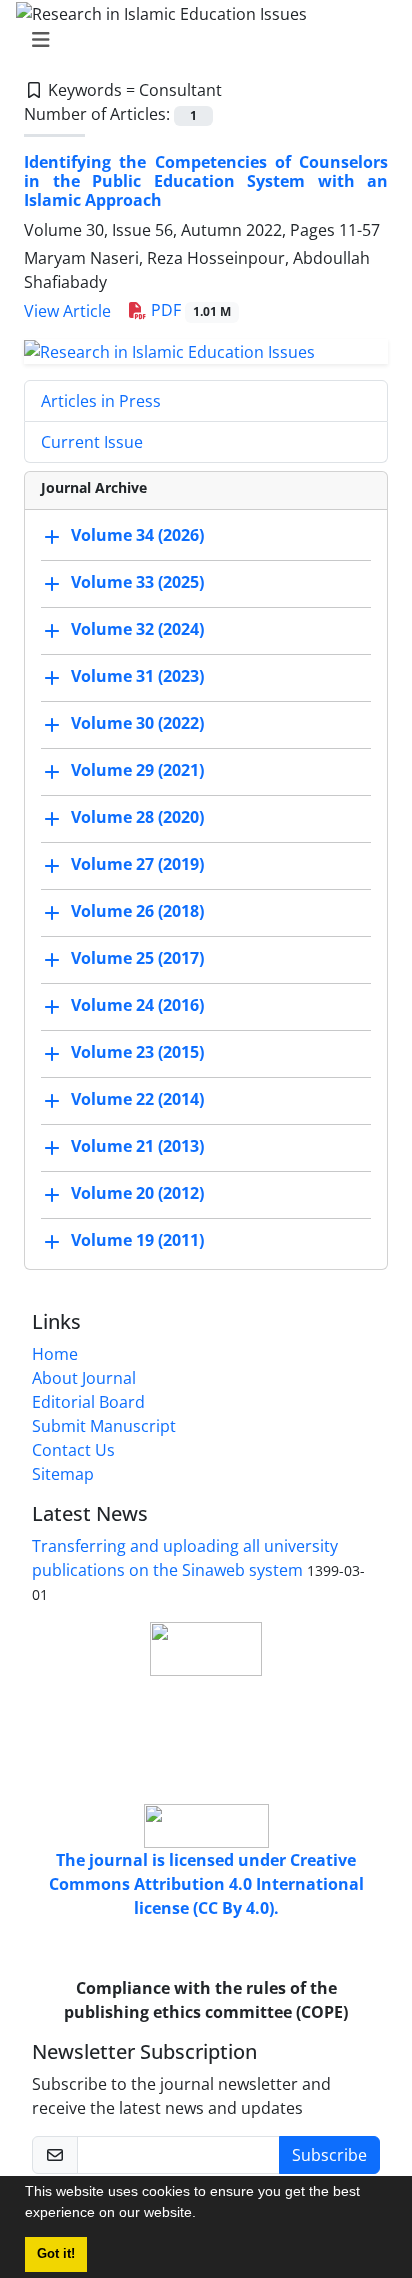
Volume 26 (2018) (137, 911)
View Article (67, 311)
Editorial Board (88, 1402)
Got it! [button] (56, 2254)
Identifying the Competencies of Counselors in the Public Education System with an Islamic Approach (206, 181)
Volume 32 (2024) (137, 629)
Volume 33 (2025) (137, 582)
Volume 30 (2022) (137, 723)
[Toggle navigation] (200, 40)
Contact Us (73, 1450)
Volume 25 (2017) (137, 958)
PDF (189, 310)
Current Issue (92, 442)
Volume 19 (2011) (137, 1240)
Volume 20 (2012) (137, 1193)
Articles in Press (101, 401)
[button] (203, 2215)
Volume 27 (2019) (137, 864)
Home (55, 1354)
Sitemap (63, 1474)
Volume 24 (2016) (137, 1005)
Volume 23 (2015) (137, 1052)
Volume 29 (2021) (137, 770)
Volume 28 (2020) (137, 817)
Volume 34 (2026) (137, 535)
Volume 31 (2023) (137, 676)
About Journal (84, 1378)
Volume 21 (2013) (137, 1146)
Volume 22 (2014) (137, 1099)
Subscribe (329, 2155)
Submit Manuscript (104, 1426)
